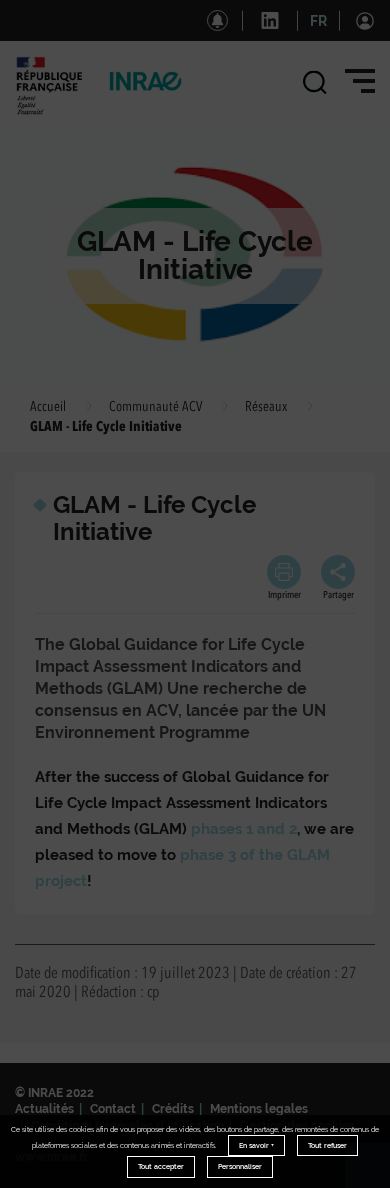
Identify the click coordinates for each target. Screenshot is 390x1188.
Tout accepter (161, 1166)
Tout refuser (327, 1145)
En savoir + (256, 1145)
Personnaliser (240, 1166)
